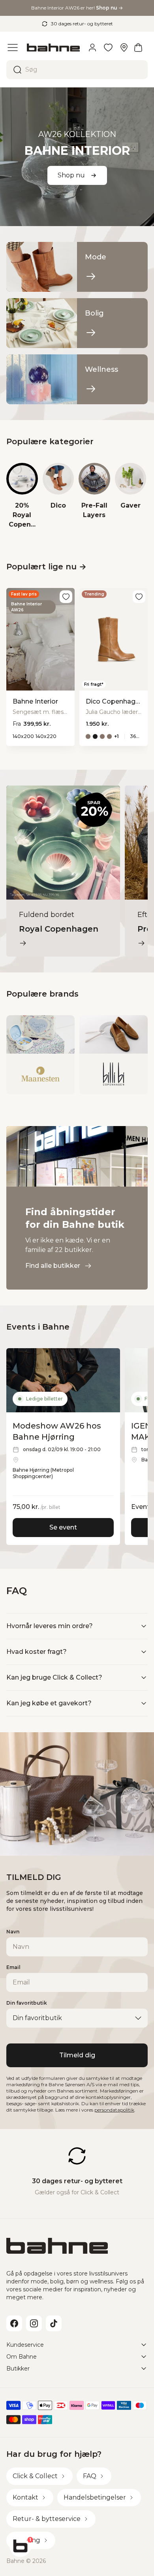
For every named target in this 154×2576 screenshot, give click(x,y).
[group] (22, 496)
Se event (63, 1527)
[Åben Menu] (13, 48)
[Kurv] (138, 48)
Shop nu (71, 175)
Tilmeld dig (77, 2055)
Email (13, 1967)
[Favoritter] (108, 48)
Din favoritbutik (27, 2003)
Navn (13, 1932)
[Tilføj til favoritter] (66, 597)
